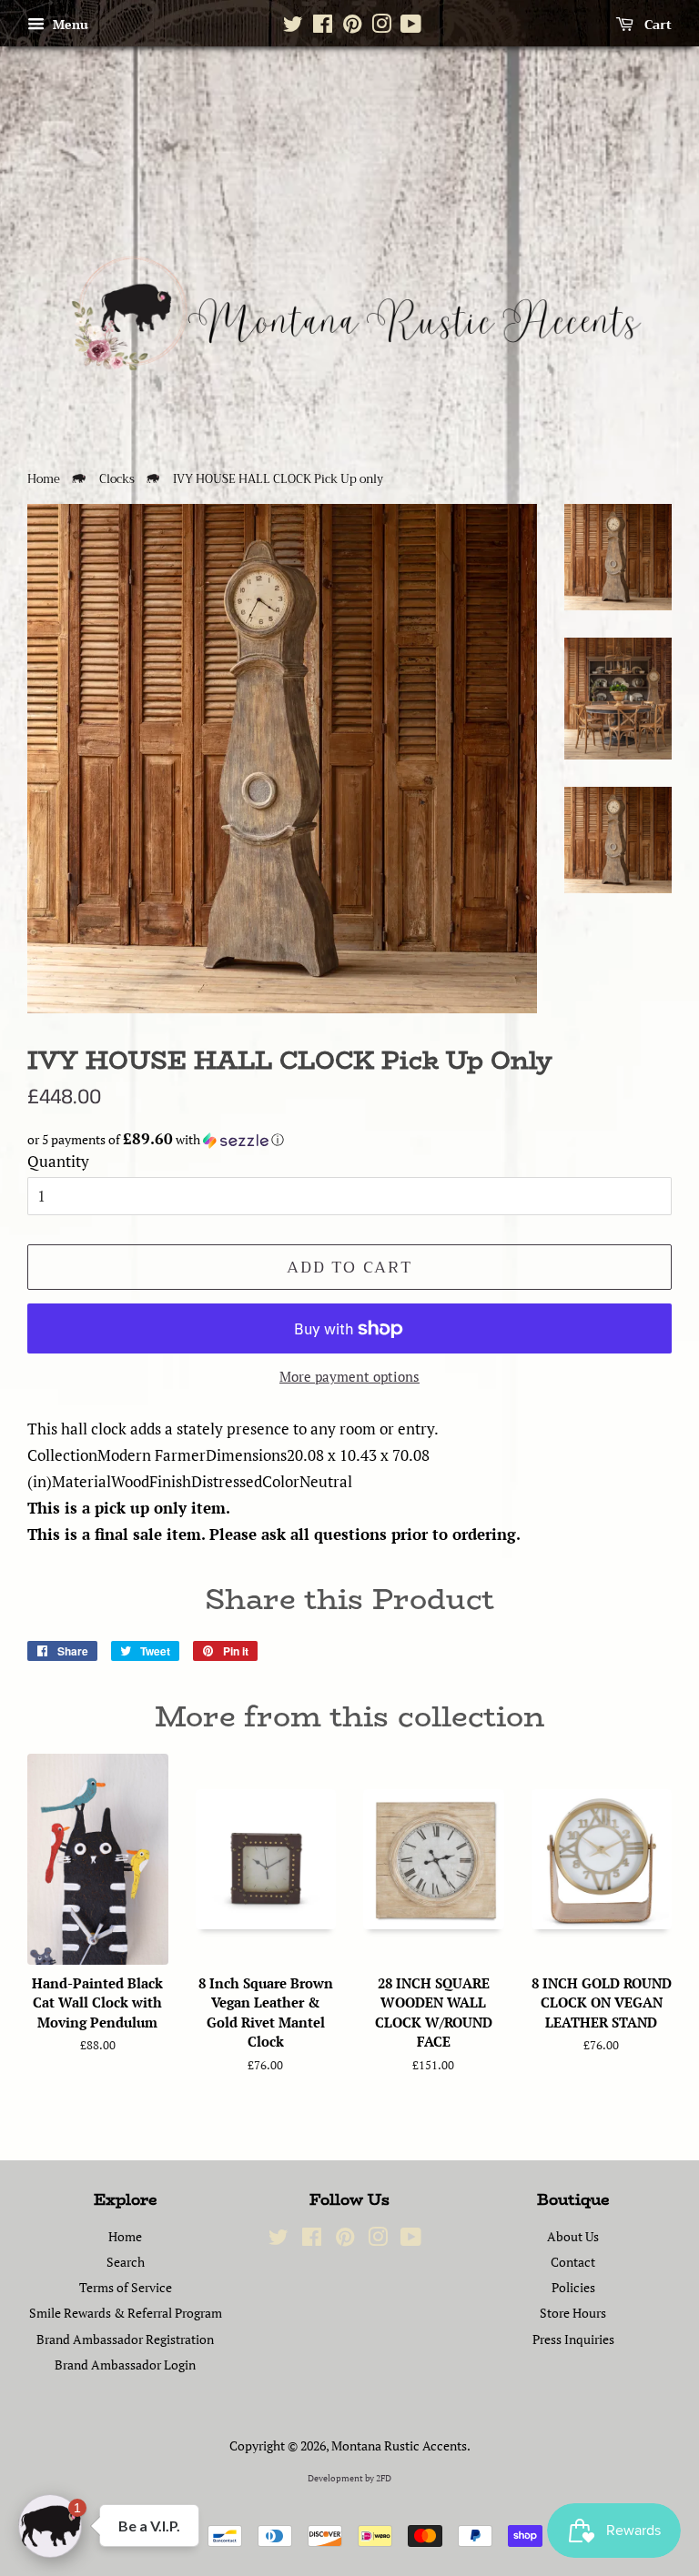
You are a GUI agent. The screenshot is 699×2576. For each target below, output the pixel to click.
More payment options (349, 1376)
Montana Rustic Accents (399, 2445)
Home (44, 479)
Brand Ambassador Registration (125, 2339)
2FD (384, 2478)
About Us (573, 2236)
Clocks (117, 479)
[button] (349, 1140)
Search (126, 2262)
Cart (656, 25)
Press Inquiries (573, 2339)
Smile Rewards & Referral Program (126, 2313)
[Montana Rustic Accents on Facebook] (323, 27)
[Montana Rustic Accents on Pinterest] (352, 27)
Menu (69, 24)
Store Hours (573, 2313)
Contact (573, 2262)
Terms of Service (126, 2287)
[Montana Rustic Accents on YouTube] (411, 27)
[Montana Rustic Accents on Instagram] (381, 27)
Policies (573, 2287)
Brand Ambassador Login (125, 2365)
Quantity (58, 1161)
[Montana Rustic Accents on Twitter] (293, 27)
